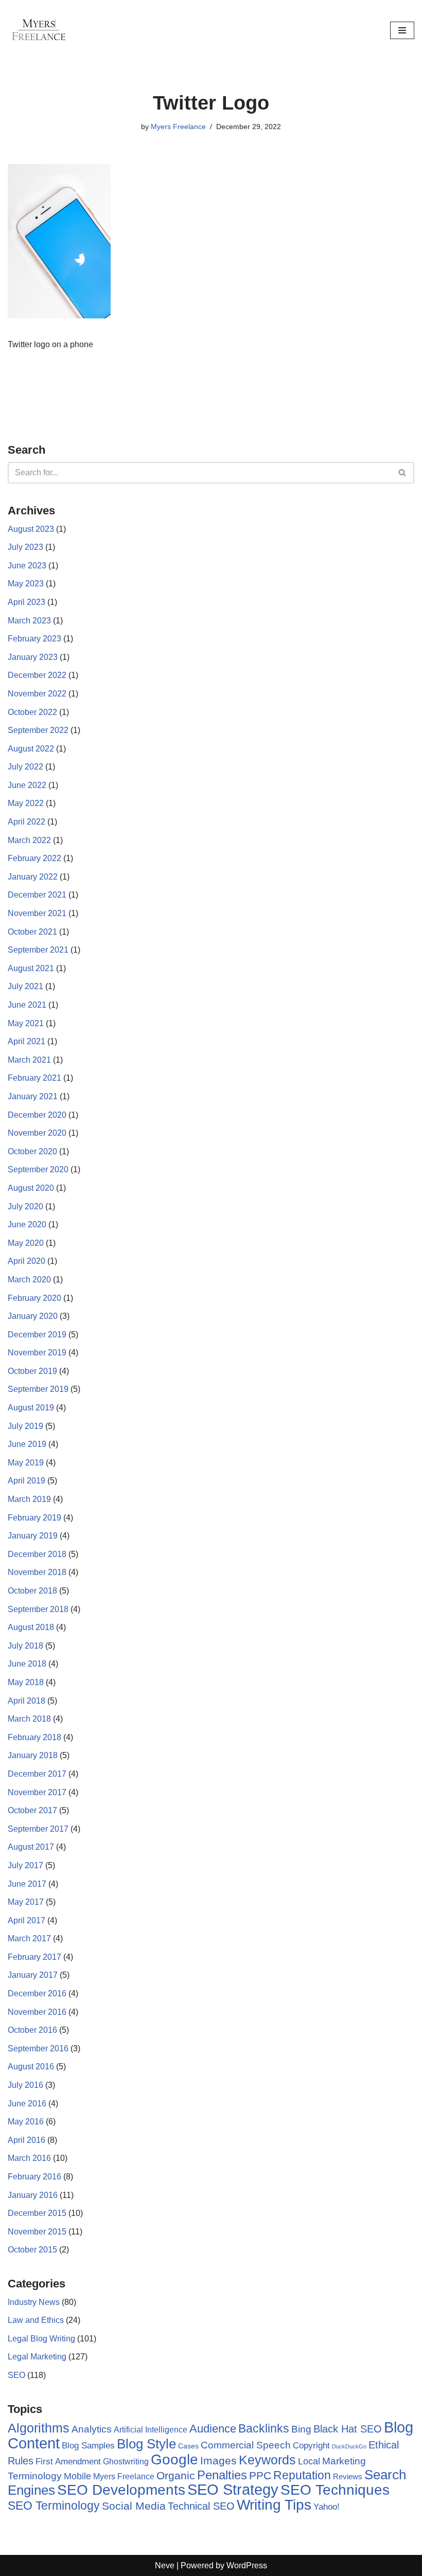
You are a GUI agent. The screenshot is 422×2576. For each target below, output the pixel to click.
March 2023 (29, 621)
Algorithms (39, 2428)
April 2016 (27, 2140)
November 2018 (37, 1572)
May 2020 (26, 1243)
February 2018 (34, 1737)
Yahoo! (327, 2507)
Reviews (348, 2476)
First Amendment (68, 2462)
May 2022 (26, 803)
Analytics (92, 2429)
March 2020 (29, 1280)
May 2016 (26, 2122)
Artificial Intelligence (151, 2430)
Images (218, 2461)
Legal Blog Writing (41, 2339)
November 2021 (37, 913)
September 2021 (38, 950)
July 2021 (25, 986)
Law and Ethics (36, 2320)
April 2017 (27, 1920)
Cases (188, 2446)
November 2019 (37, 1353)
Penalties (222, 2475)
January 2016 (33, 2195)
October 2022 (32, 712)
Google (174, 2459)
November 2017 (37, 1792)
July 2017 (25, 1865)
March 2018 (29, 1719)
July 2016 (25, 2085)
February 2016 (34, 2177)
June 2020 (27, 1224)
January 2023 (33, 657)
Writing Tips (274, 2505)
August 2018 (31, 1627)
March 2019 (29, 1499)
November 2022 (37, 694)
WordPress (247, 2565)
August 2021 (31, 968)
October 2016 (32, 2030)
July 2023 (25, 547)
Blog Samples (88, 2445)
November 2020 (37, 1133)
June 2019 (27, 1444)
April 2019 (27, 1481)
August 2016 (31, 2067)
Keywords (267, 2460)
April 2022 (27, 822)
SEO (16, 2375)
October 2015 (32, 2250)
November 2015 (37, 2232)
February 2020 (34, 1298)
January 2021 (33, 1096)
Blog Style (146, 2444)
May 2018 (26, 1682)
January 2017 (33, 1975)
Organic (176, 2475)
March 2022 (29, 840)
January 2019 (33, 1536)
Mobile (77, 2476)
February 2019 (34, 1518)
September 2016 (38, 2049)
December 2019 (37, 1335)
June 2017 (27, 1884)
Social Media (134, 2506)
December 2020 (37, 1115)
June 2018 (27, 1664)
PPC (260, 2476)
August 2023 (31, 529)
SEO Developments (121, 2490)
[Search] (403, 473)
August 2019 (31, 1408)
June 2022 (27, 785)
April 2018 (27, 1701)
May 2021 (26, 1023)
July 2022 (25, 767)
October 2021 (32, 932)
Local (309, 2461)
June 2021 (27, 1005)
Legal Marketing (37, 2357)
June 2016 (27, 2104)
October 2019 (32, 1371)
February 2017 (34, 1957)
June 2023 (27, 566)
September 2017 (38, 1829)
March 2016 (29, 2158)
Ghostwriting (126, 2462)
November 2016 (37, 2012)
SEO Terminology (54, 2506)
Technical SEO (201, 2506)
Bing (301, 2429)
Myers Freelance (178, 127)
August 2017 (31, 1847)
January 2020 (33, 1316)
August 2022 (31, 749)
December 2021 (37, 895)
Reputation (302, 2475)
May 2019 (26, 1463)
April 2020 (27, 1261)
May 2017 (26, 1902)
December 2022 (37, 675)
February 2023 (34, 639)
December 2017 (37, 1774)
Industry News (34, 2302)
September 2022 (38, 730)
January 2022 (33, 877)
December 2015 (37, 2213)
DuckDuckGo (349, 2446)
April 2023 (27, 602)
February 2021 (34, 1078)
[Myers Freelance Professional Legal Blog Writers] (39, 30)
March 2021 (29, 1060)
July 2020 (25, 1206)
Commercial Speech (246, 2445)
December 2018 (37, 1554)
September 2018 (38, 1609)
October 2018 (32, 1591)
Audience (213, 2429)
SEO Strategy (233, 2490)
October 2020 (32, 1151)
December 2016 (37, 1993)
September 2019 (38, 1389)
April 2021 (27, 1041)
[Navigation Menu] (402, 30)
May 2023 (26, 584)
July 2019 (25, 1426)
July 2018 (25, 1646)
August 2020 (31, 1188)
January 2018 (33, 1755)
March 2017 (29, 1938)
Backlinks (264, 2428)
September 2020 (38, 1169)
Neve (165, 2565)
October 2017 (32, 1810)
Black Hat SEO (348, 2429)
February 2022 (34, 858)
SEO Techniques (335, 2490)
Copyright (311, 2446)
